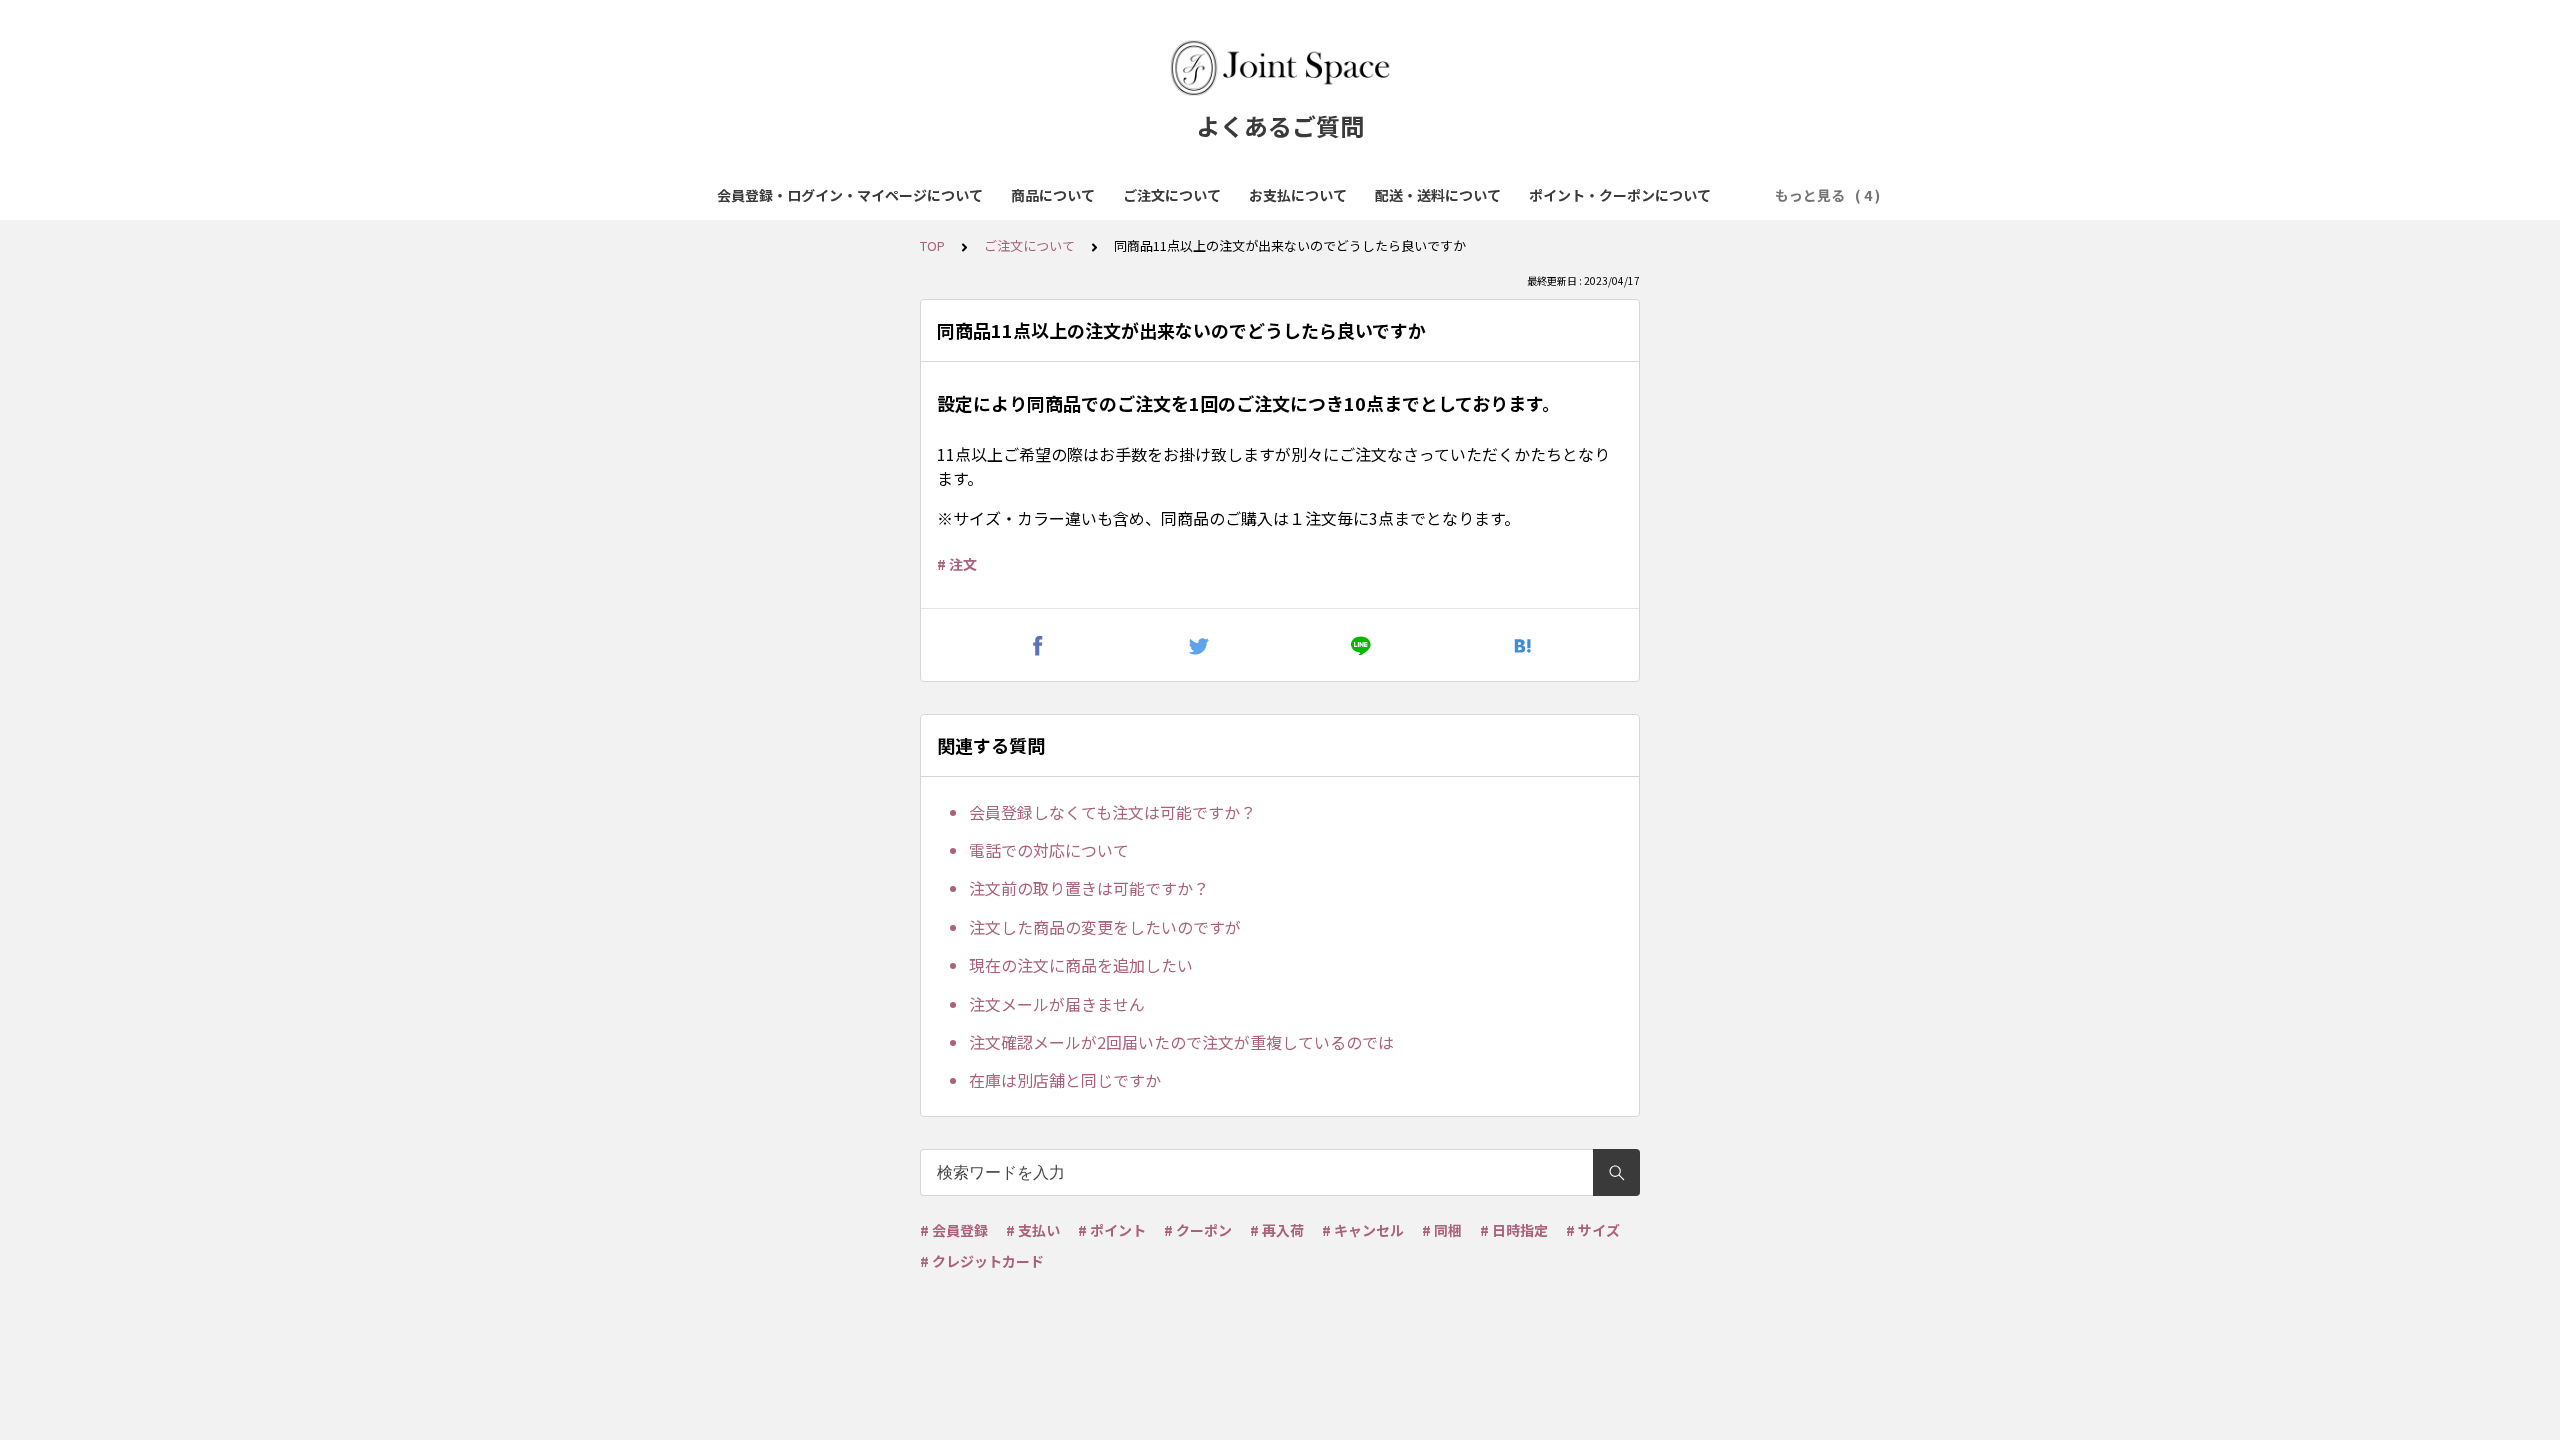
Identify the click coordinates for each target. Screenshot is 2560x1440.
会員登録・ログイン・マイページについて (850, 195)
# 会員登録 (954, 1230)
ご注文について (1172, 195)
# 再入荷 (1277, 1230)
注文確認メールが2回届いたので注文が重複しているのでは (1181, 1042)
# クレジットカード (982, 1261)
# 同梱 (1442, 1230)
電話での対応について (1049, 850)
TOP (932, 245)
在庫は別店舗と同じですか (1065, 1080)
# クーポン (1198, 1230)
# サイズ (1593, 1230)
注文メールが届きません (1057, 1004)
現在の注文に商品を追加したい (1081, 965)
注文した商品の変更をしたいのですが (1105, 927)
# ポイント (1112, 1230)
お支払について (1298, 195)
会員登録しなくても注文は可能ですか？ (1112, 812)
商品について (1053, 195)
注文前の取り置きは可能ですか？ (1089, 888)
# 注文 (957, 564)
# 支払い (1033, 1230)
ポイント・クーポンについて (1620, 195)
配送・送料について (1438, 195)
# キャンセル (1363, 1230)
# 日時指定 (1514, 1230)
